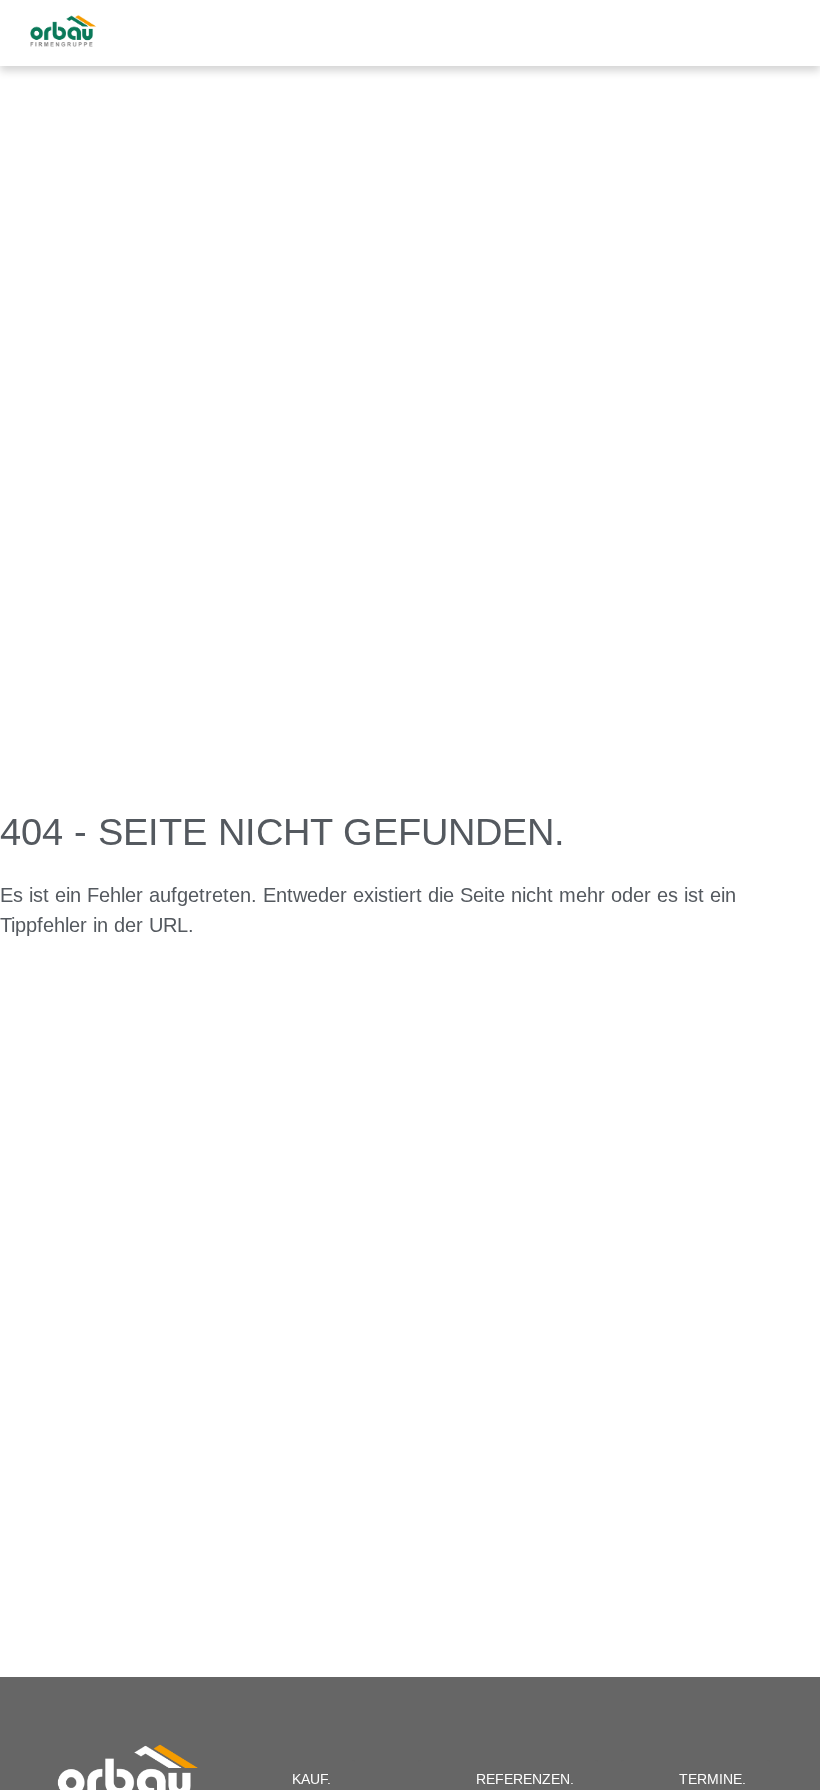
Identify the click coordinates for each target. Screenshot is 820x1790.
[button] (781, 31)
